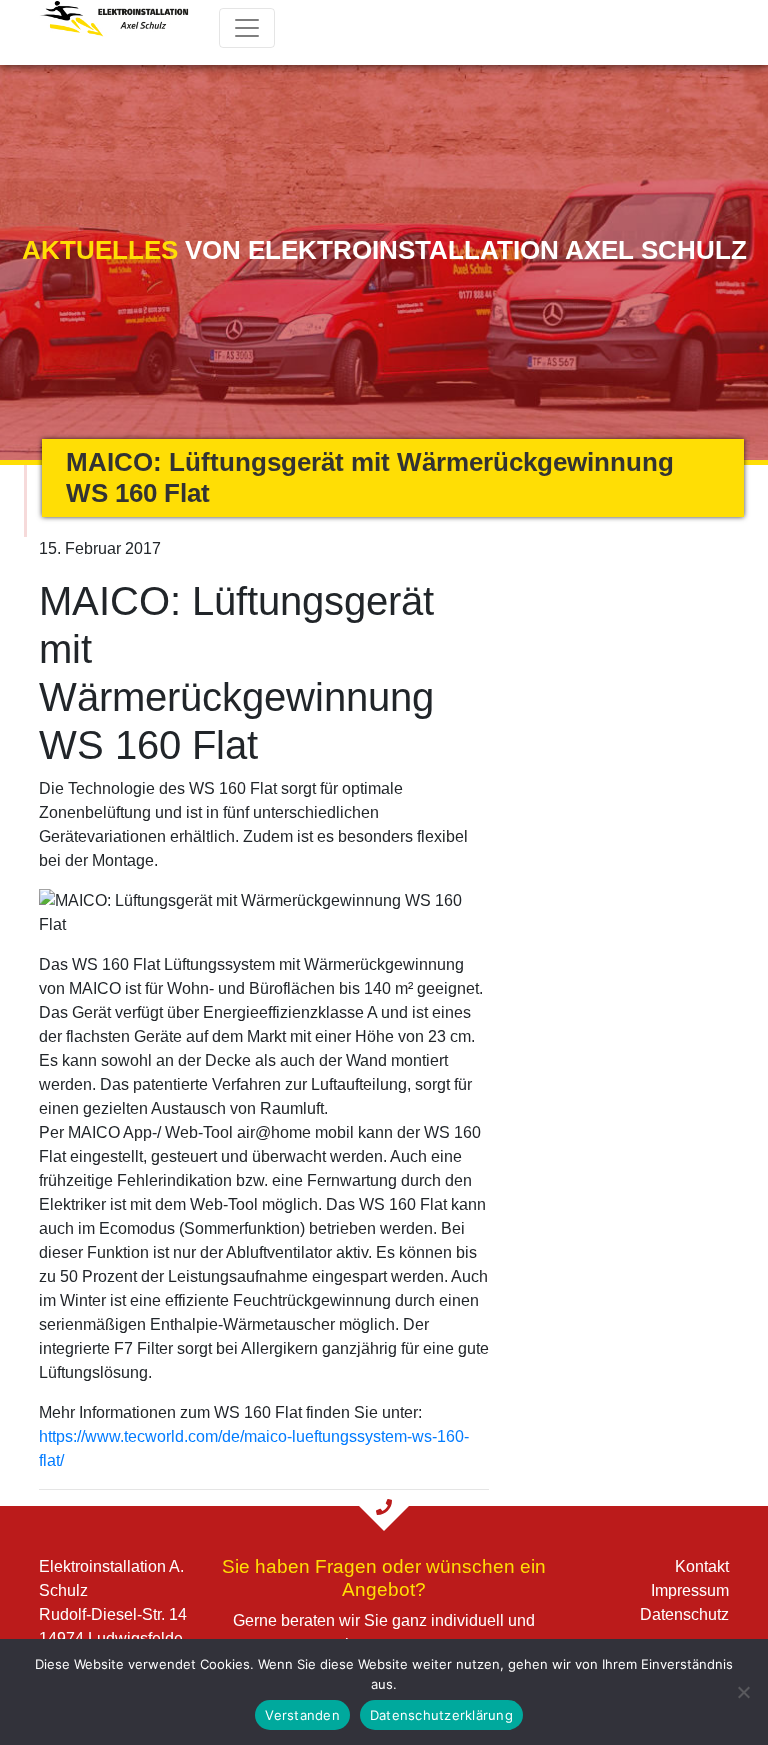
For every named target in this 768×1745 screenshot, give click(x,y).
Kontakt (702, 1566)
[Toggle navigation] (247, 28)
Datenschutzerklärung (441, 1715)
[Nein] (743, 1692)
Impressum (690, 1590)
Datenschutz (684, 1614)
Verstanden (302, 1715)
